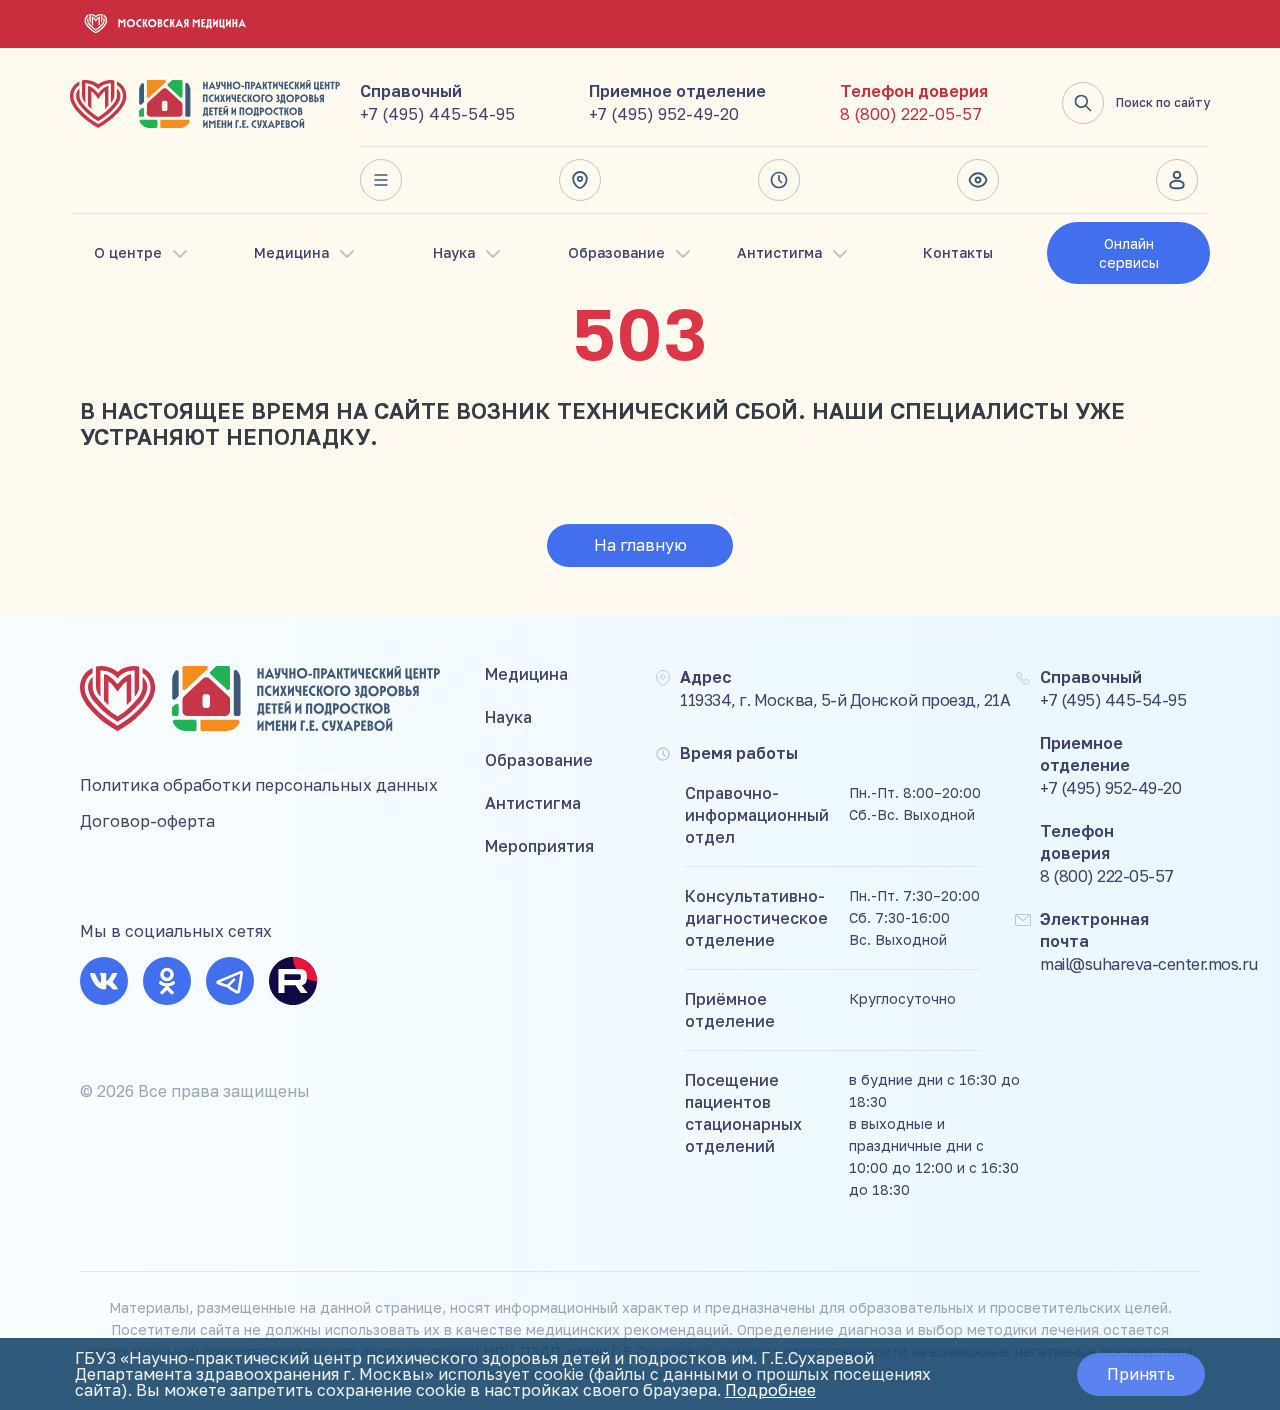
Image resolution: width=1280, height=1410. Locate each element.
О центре (128, 252)
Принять (1141, 1374)
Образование (616, 252)
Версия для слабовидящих (984, 180)
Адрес (586, 180)
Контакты (958, 252)
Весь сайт (387, 180)
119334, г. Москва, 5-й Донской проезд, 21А (845, 700)
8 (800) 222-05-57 (911, 114)
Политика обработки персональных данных (259, 785)
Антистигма (779, 252)
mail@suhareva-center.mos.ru (1149, 964)
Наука (454, 252)
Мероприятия (539, 846)
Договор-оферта (147, 821)
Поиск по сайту (1163, 102)
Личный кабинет (1183, 180)
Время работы (785, 180)
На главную (640, 545)
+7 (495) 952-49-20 (664, 114)
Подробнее (770, 1390)
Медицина (291, 252)
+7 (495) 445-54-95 (437, 114)
